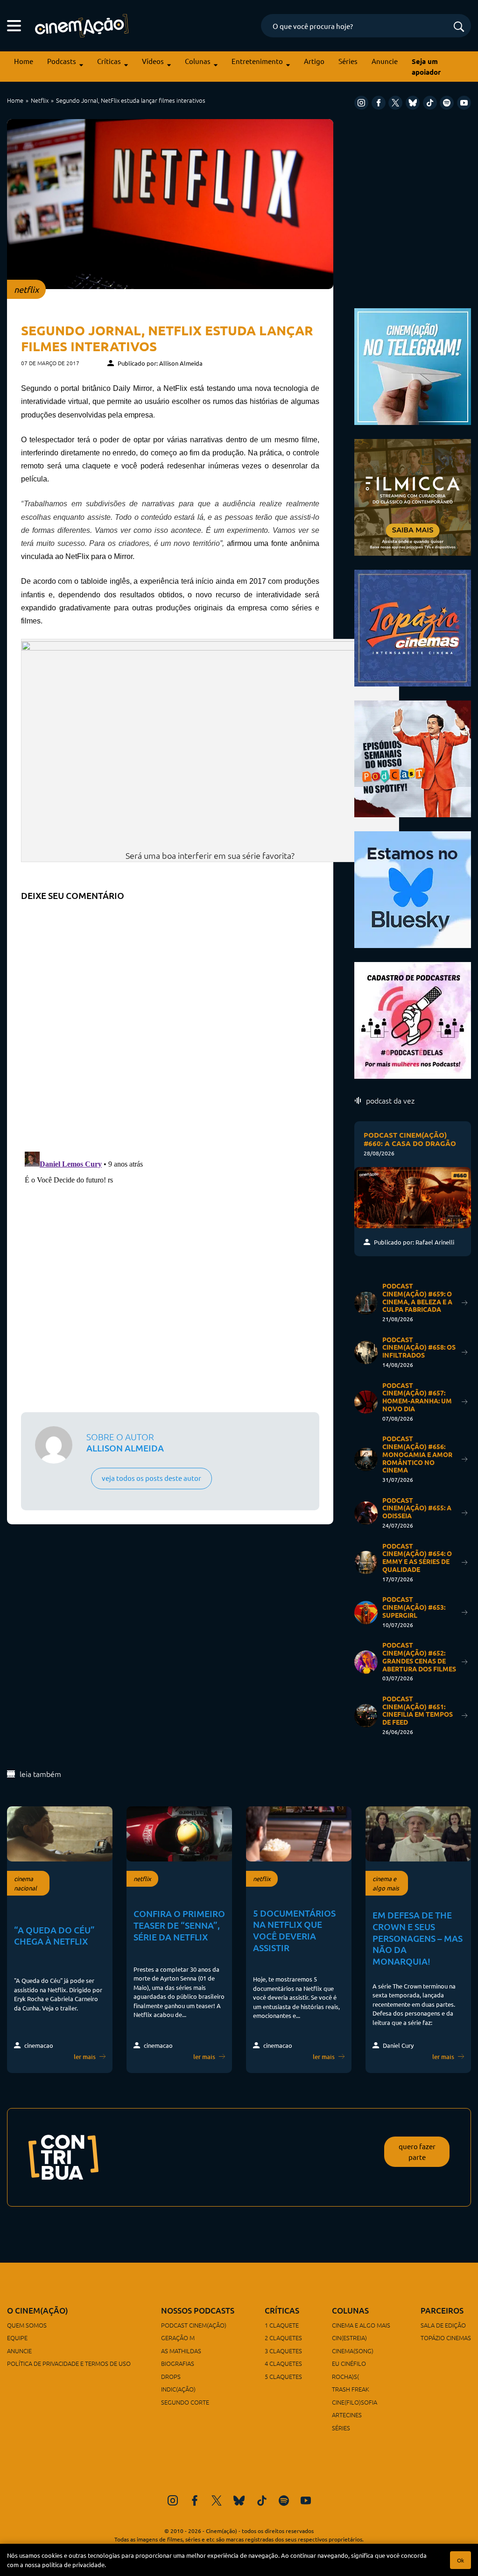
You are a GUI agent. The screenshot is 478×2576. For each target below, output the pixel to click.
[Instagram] (361, 103)
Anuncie (385, 61)
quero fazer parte (417, 2151)
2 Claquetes (283, 2338)
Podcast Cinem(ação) (194, 2325)
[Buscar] (459, 27)
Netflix (40, 100)
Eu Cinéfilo (349, 2363)
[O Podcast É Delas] (413, 1019)
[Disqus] (170, 1023)
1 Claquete (282, 2325)
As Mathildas (181, 2351)
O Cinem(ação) (38, 2311)
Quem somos (27, 2325)
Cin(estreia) (349, 2338)
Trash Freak (351, 2389)
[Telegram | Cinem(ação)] (413, 365)
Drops (171, 2376)
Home (24, 61)
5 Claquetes (283, 2376)
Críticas (109, 61)
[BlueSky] (413, 103)
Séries (348, 61)
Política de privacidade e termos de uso (69, 2363)
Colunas (198, 61)
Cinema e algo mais (361, 2325)
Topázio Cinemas (446, 2338)
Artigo (314, 61)
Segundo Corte (185, 2402)
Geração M (178, 2338)
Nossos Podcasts (198, 2311)
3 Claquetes (283, 2351)
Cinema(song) (353, 2351)
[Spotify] (447, 103)
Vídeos (153, 61)
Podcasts (62, 61)
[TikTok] (430, 103)
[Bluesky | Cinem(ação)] (413, 888)
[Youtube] (464, 103)
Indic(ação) (178, 2389)
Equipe (17, 2338)
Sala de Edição (443, 2325)
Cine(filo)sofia (355, 2402)
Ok (460, 2560)
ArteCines (347, 2415)
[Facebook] (379, 103)
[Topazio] (413, 626)
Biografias (178, 2363)
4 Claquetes (283, 2363)
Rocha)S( (345, 2376)
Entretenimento (257, 61)
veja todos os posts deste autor (151, 1478)
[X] (395, 103)
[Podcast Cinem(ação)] (413, 757)
